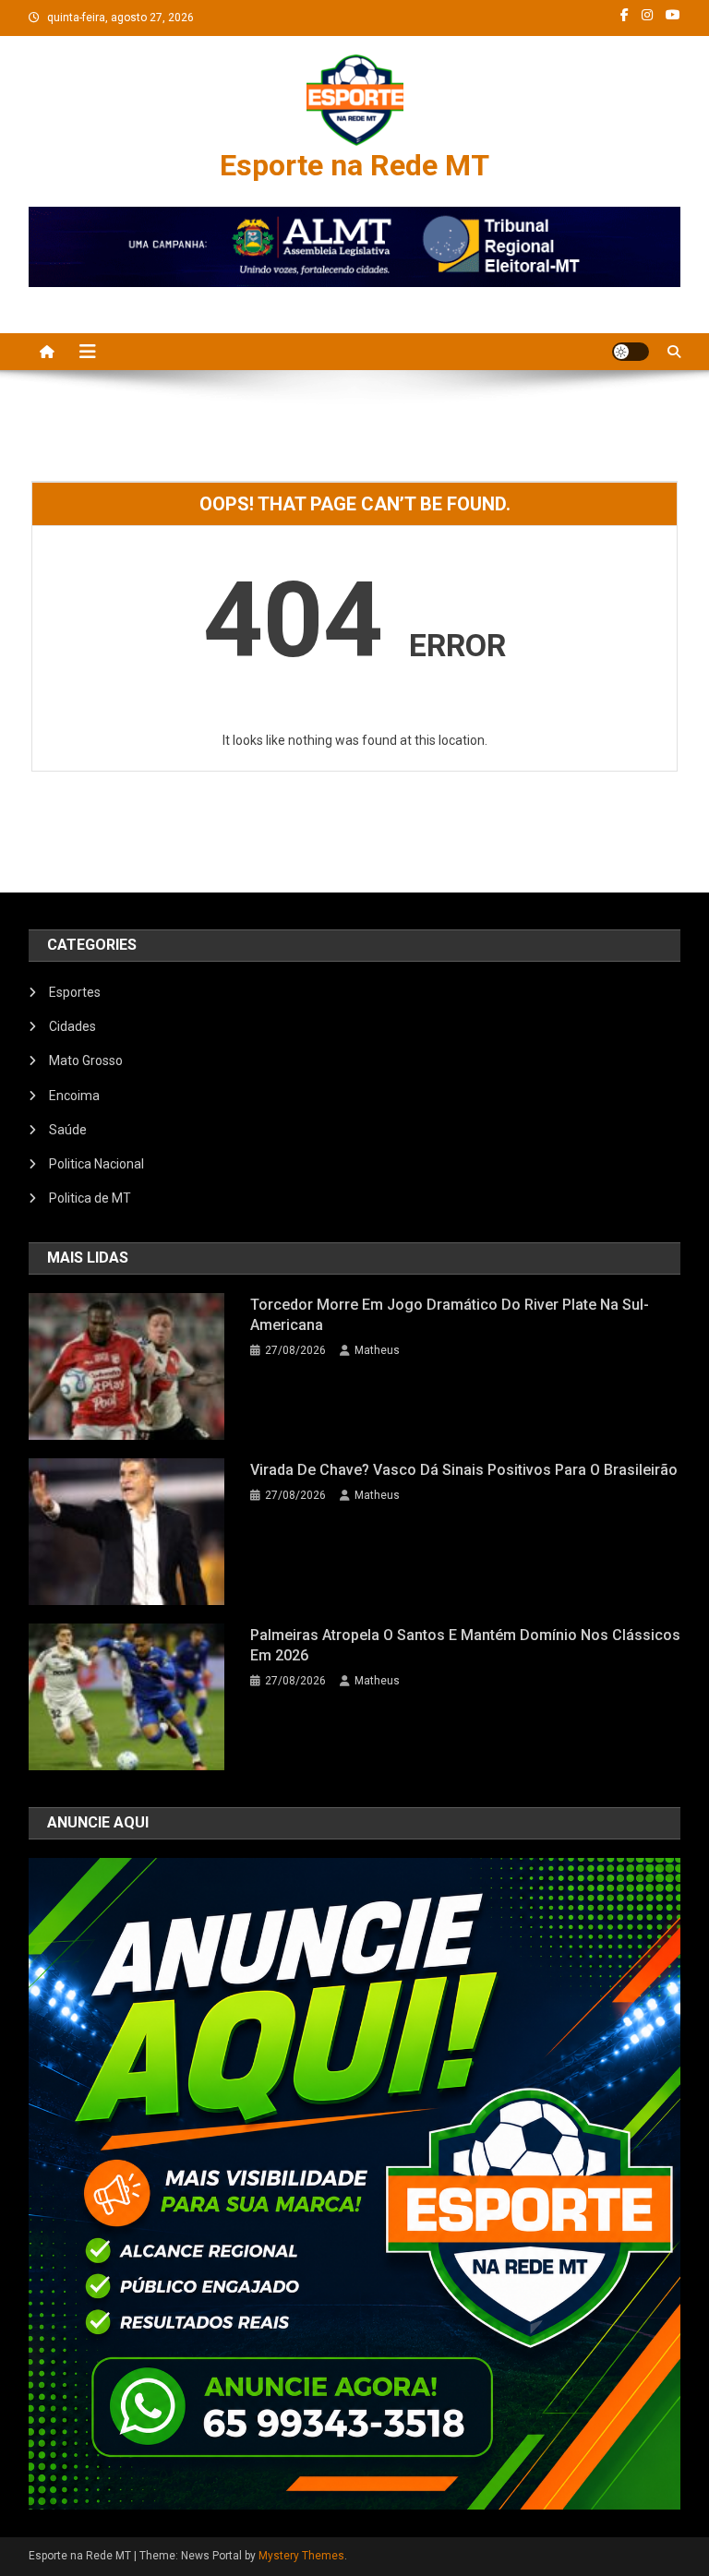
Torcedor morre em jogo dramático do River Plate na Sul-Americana (450, 1315)
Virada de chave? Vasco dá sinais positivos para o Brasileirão (464, 1470)
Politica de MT (90, 1198)
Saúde (68, 1130)
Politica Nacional (96, 1164)
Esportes (75, 992)
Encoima (74, 1096)
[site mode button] (631, 352)
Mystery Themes (301, 2556)
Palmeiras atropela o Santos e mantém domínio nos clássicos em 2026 (465, 1645)
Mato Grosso (86, 1060)
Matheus (377, 1350)
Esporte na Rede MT (354, 165)
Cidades (72, 1026)
